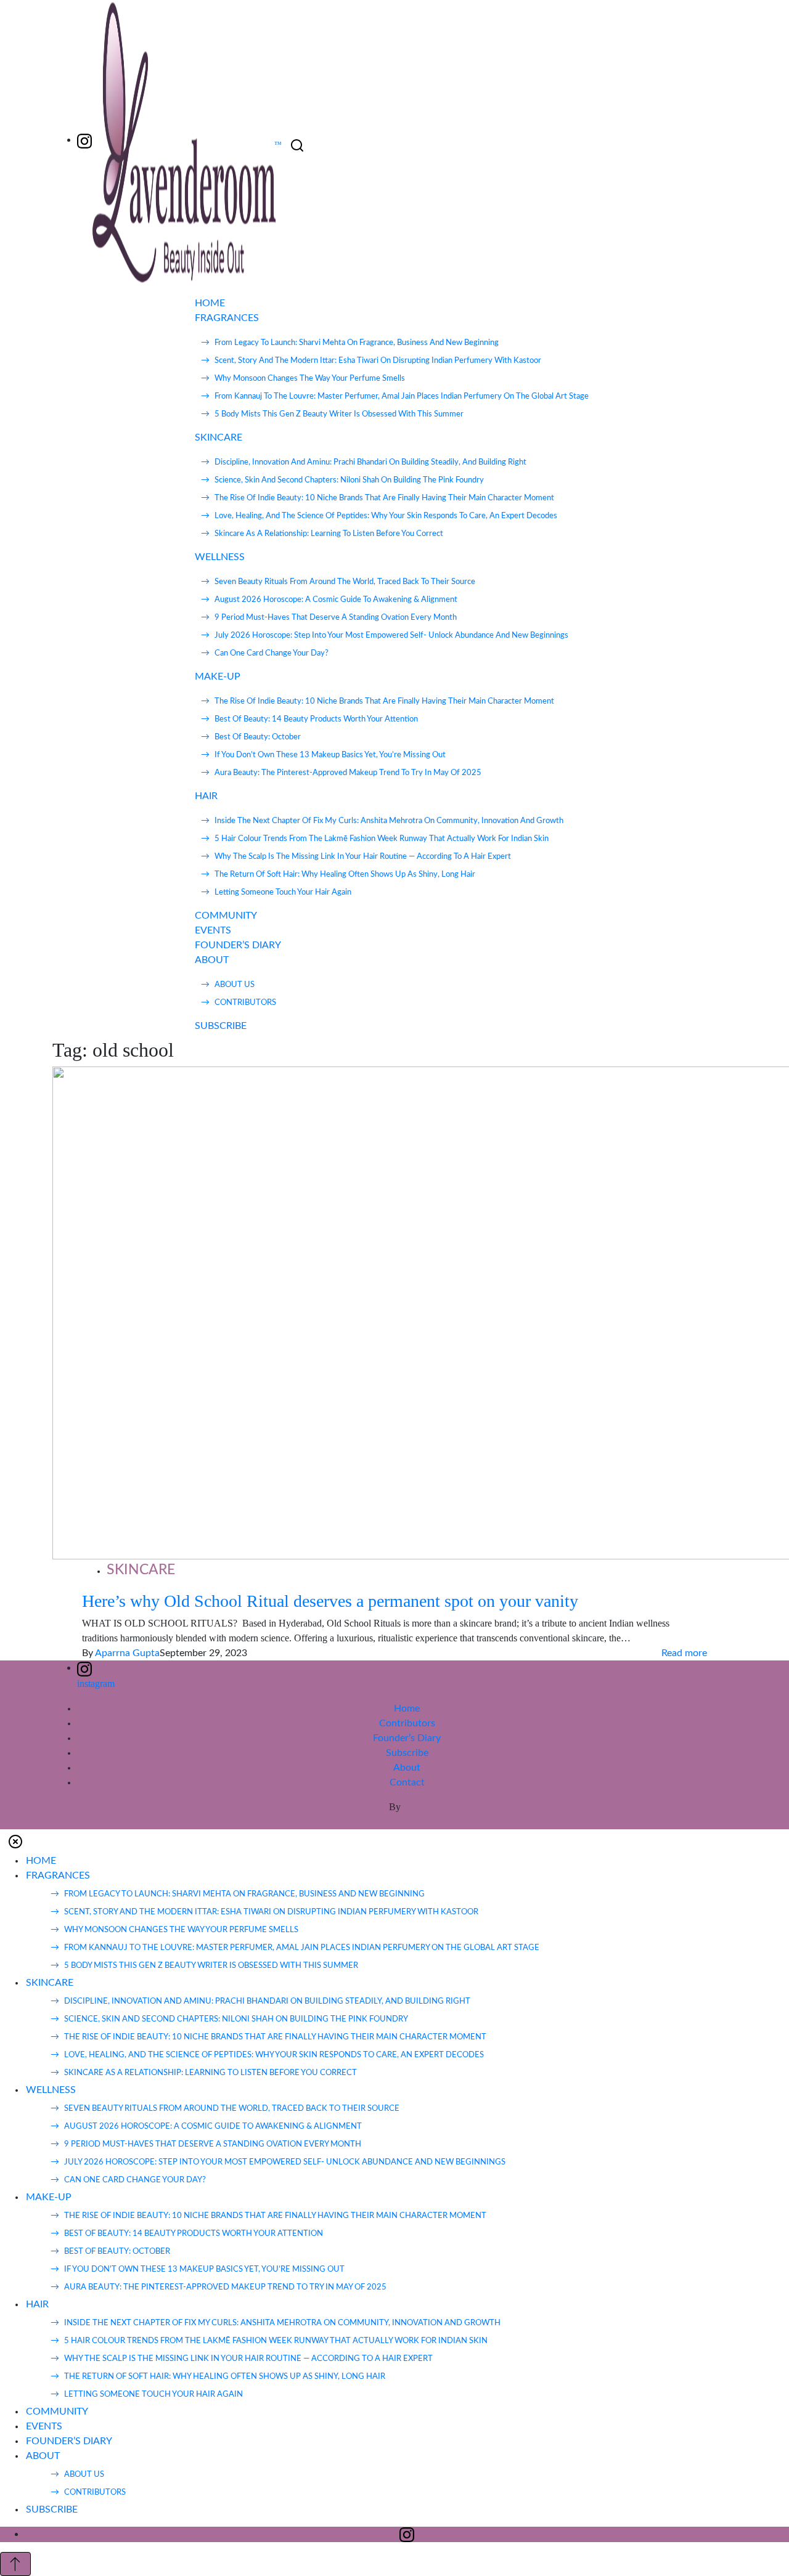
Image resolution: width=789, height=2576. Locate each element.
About (407, 1768)
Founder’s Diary (407, 1738)
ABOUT (212, 960)
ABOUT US (235, 985)
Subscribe (407, 1753)
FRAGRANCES (227, 318)
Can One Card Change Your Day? (272, 653)
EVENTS (213, 930)
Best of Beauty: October (258, 737)
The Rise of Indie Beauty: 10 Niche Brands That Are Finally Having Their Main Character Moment (384, 498)
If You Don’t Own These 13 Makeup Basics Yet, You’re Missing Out (330, 755)
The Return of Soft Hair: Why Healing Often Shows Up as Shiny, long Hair (345, 875)
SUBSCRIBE (221, 1026)
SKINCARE (219, 437)
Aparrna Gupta (127, 1653)
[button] (15, 1841)
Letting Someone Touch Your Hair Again (283, 892)
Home (407, 1709)
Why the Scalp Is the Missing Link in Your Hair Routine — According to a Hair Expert (363, 857)
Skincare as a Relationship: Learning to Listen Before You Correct (329, 534)
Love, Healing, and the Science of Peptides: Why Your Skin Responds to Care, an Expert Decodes (386, 516)
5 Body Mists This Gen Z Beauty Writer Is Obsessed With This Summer (339, 414)
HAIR (206, 796)
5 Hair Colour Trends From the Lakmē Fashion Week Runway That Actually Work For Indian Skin (382, 839)
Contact (407, 1782)
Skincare (141, 1570)
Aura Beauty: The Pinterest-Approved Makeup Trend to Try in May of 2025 (348, 773)
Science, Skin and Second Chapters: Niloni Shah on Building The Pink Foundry (349, 480)
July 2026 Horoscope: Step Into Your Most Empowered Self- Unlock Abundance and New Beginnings (391, 636)
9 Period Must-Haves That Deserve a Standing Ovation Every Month (336, 618)
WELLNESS (220, 557)
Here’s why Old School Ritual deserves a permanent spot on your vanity (330, 1601)
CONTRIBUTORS (245, 1003)
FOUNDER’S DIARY (238, 945)
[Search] (297, 146)
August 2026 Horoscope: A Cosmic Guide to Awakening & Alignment (336, 600)
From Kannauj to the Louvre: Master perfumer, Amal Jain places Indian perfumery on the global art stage (402, 396)
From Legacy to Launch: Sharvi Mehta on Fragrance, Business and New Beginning (357, 343)
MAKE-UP (218, 677)
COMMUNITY (226, 916)
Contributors (407, 1723)
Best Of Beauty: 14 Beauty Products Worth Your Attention (316, 719)
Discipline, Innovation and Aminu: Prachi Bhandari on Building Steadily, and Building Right (370, 462)
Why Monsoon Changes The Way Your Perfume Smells (310, 379)
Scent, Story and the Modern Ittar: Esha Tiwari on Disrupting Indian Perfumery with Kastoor (378, 361)
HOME (210, 303)
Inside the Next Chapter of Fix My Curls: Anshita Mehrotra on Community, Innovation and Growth (389, 821)
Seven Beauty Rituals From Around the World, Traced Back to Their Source (345, 582)
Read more (684, 1653)
